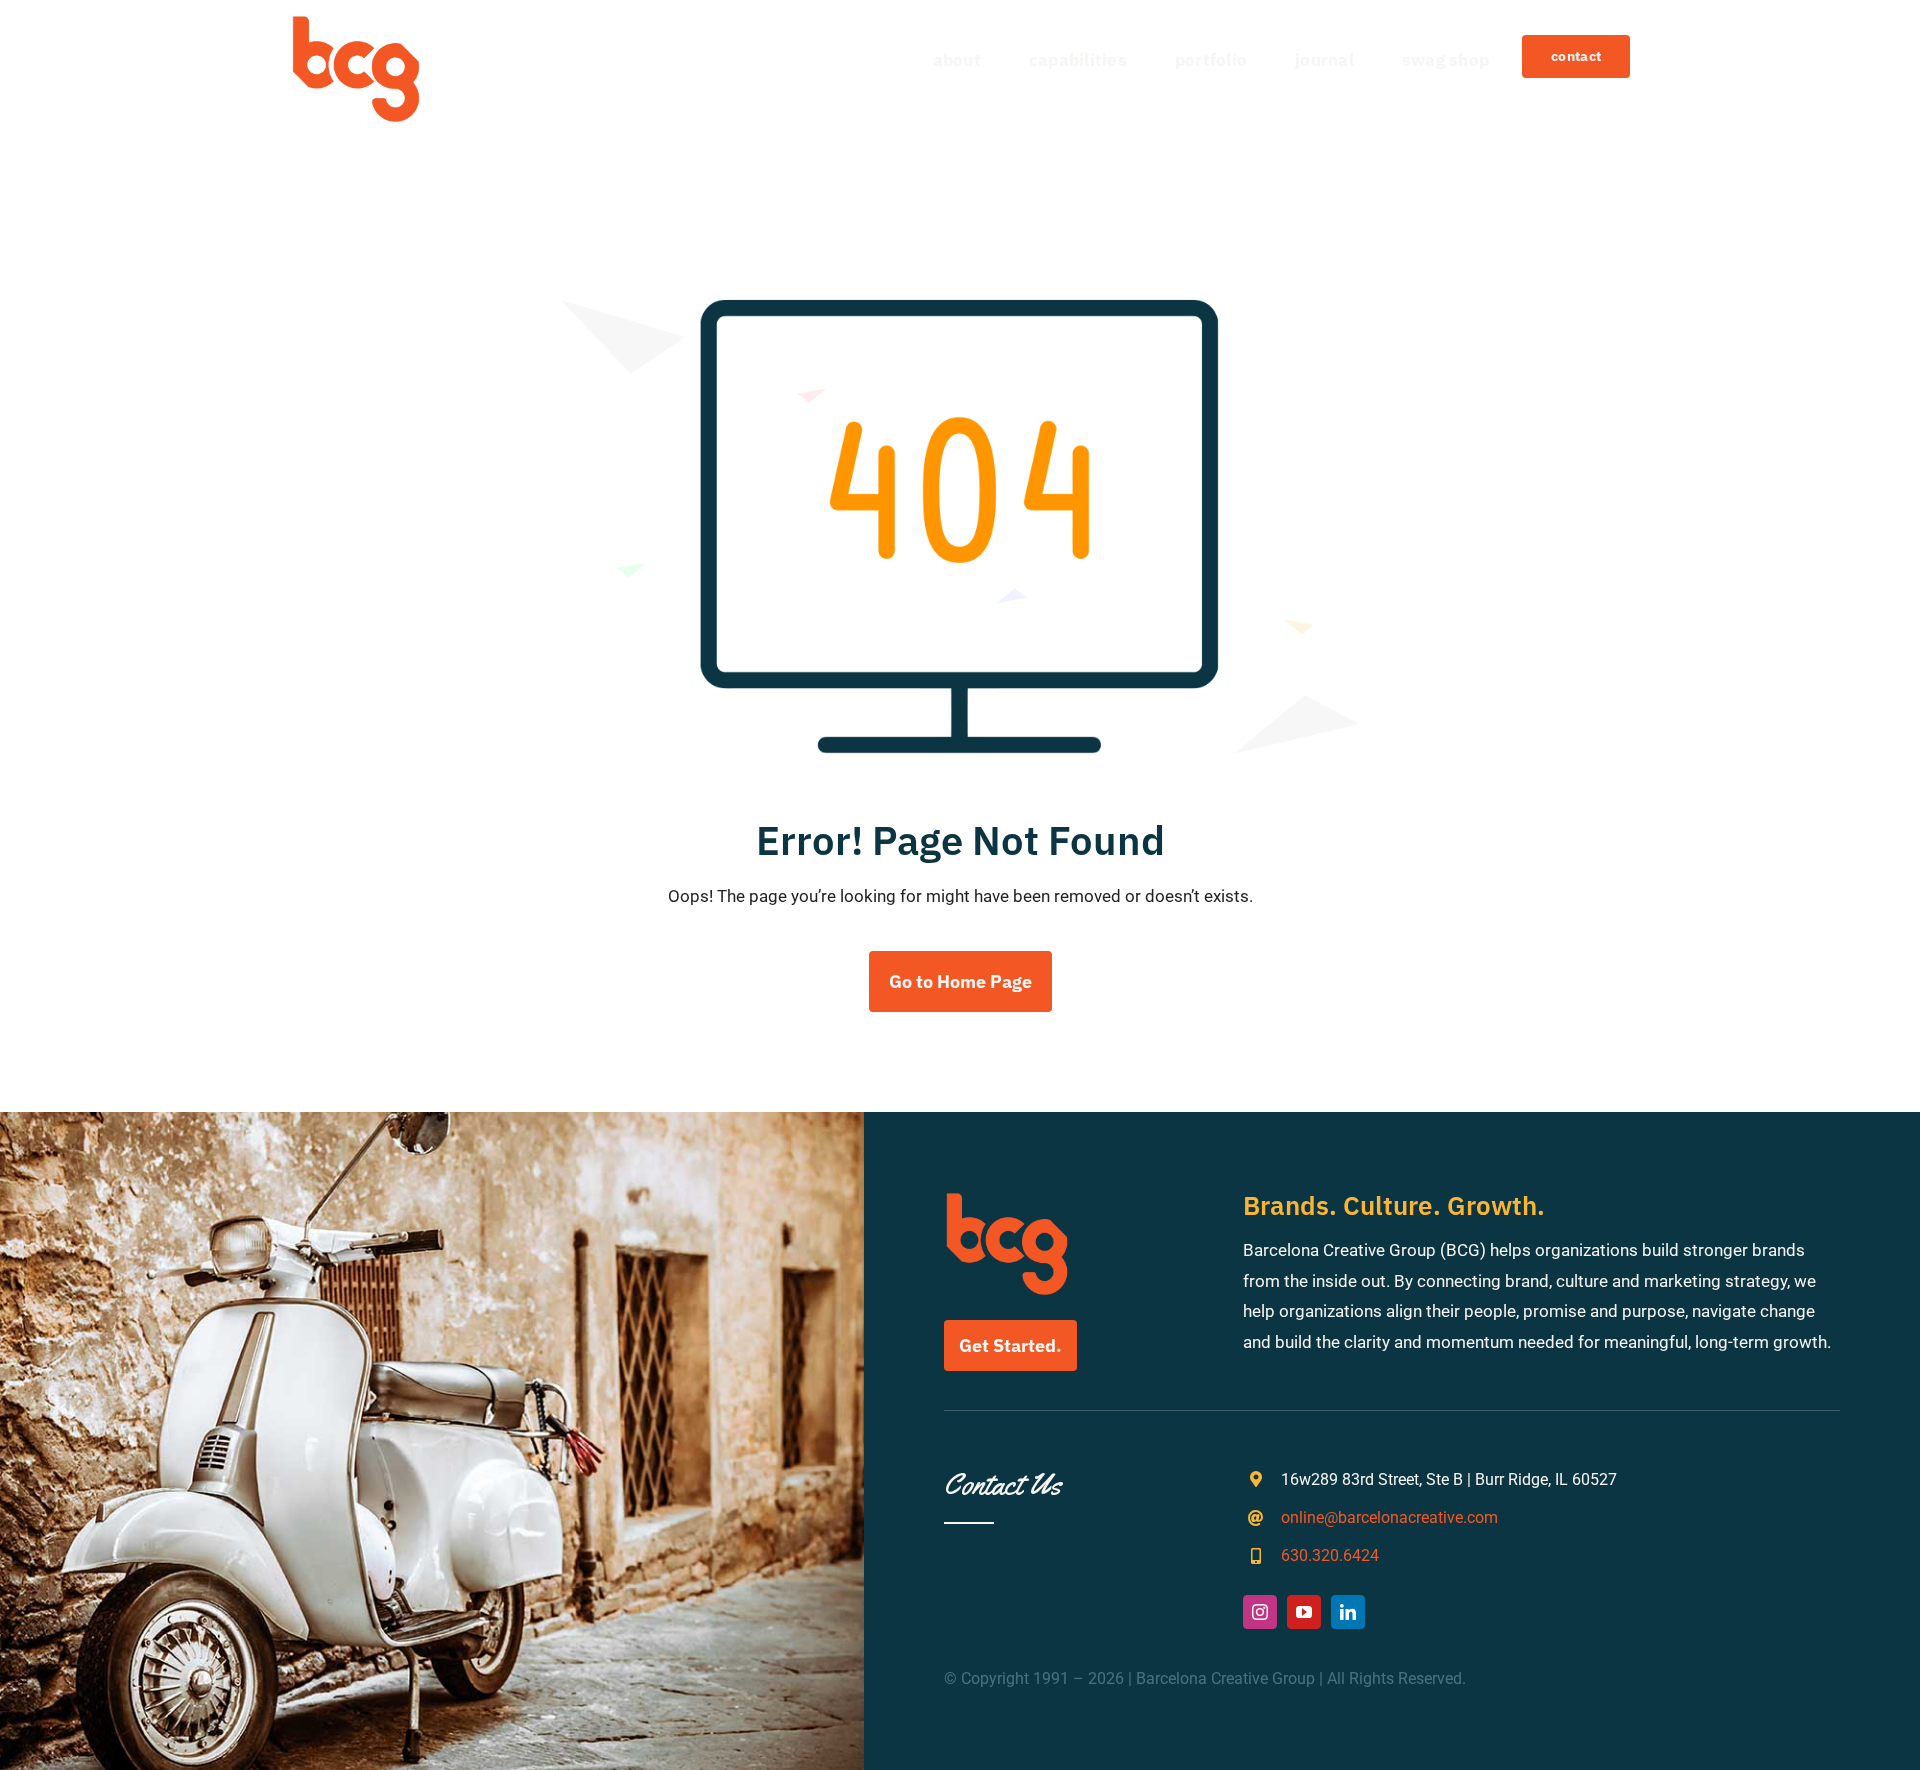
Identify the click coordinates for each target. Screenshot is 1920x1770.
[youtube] (1304, 1612)
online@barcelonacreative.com (1389, 1517)
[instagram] (1260, 1612)
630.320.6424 (1330, 1555)
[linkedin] (1348, 1612)
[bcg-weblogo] (356, 23)
